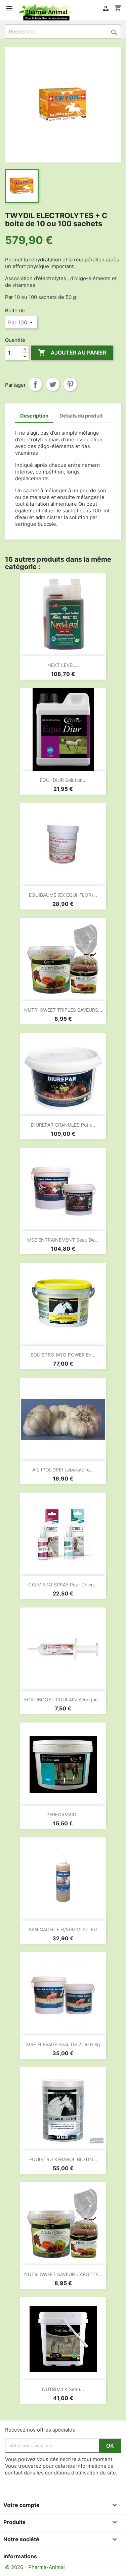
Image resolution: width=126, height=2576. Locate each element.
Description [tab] (34, 416)
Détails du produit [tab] (81, 416)
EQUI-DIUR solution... (63, 780)
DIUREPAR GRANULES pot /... (63, 1125)
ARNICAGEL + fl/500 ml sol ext (63, 1929)
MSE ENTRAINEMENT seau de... (63, 1240)
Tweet (53, 384)
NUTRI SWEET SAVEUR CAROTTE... (63, 2274)
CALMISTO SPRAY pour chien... (63, 1585)
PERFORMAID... (63, 1814)
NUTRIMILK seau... (63, 2389)
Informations (20, 2556)
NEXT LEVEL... (63, 665)
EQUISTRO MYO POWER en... (63, 1355)
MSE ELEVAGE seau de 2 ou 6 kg (63, 2044)
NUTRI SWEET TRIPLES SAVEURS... (63, 1010)
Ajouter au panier (72, 353)
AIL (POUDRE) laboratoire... (63, 1470)
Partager (35, 384)
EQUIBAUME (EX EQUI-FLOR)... (63, 895)
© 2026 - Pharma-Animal (35, 2567)
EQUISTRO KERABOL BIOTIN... (63, 2159)
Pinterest (70, 384)
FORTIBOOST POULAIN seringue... (63, 1700)
